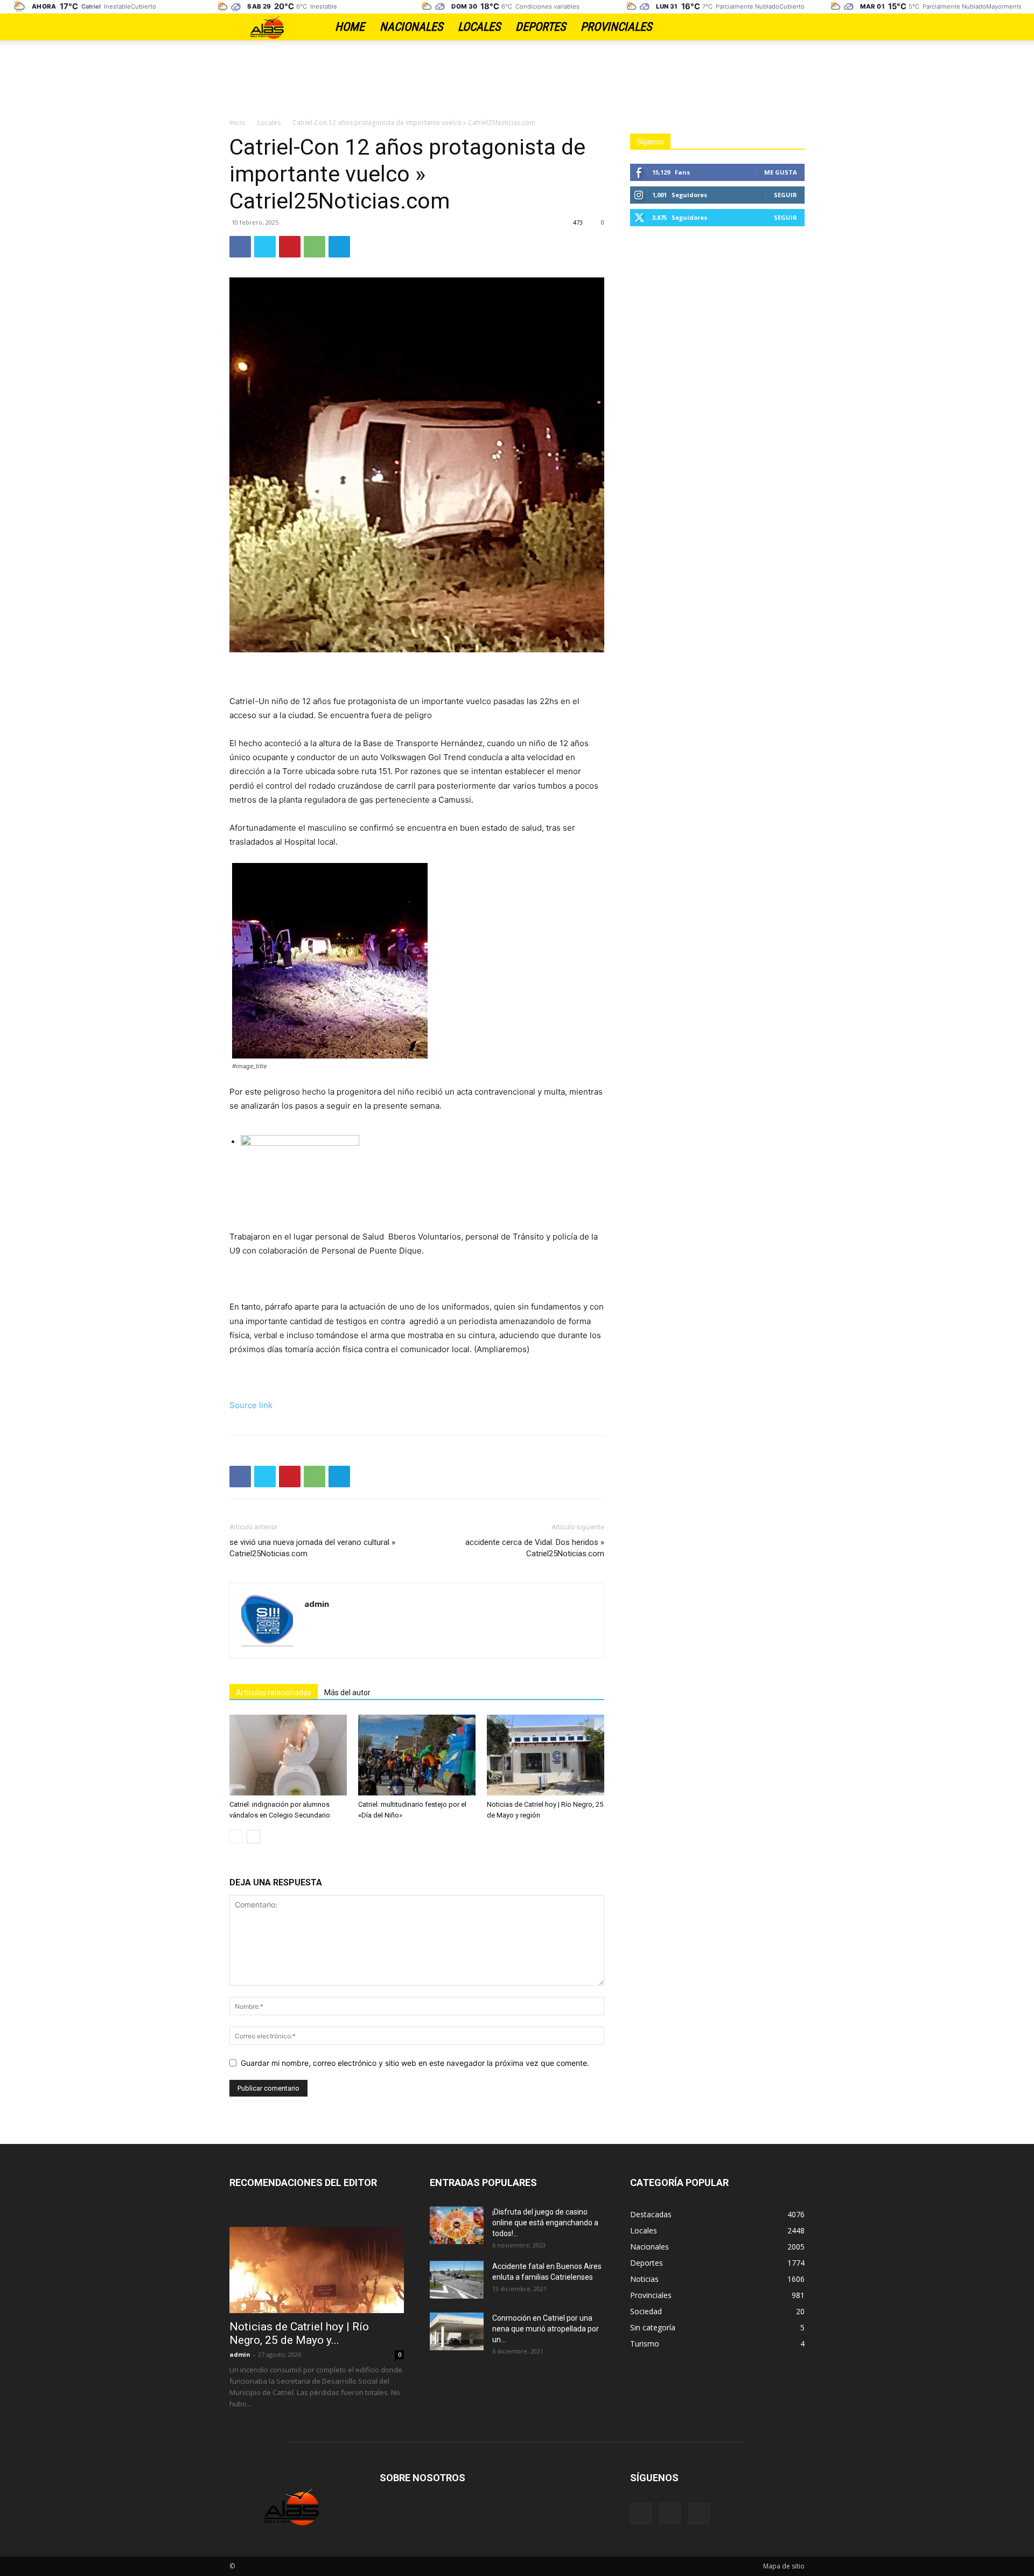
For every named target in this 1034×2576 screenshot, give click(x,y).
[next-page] (253, 1837)
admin (317, 1604)
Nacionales (411, 27)
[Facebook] (759, 27)
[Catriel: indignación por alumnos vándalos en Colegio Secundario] (288, 1755)
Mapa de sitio (784, 2566)
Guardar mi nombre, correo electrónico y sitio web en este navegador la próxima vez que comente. (415, 2063)
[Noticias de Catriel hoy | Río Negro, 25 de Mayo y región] (546, 1755)
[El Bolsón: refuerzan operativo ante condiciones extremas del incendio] (422, 1175)
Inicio (237, 123)
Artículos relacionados (274, 1693)
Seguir (785, 195)
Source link (251, 1405)
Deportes (540, 27)
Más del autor (347, 1693)
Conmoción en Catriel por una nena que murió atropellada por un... (546, 2329)
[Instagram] (778, 27)
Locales (479, 27)
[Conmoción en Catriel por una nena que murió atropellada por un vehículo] (457, 2331)
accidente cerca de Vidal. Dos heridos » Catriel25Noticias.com (535, 1548)
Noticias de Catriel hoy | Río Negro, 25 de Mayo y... (299, 2333)
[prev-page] (236, 1837)
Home (350, 27)
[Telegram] (339, 247)
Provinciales (616, 27)
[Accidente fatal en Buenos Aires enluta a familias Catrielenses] (457, 2280)
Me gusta (781, 172)
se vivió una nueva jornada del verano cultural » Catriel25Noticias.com (312, 1548)
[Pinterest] (290, 247)
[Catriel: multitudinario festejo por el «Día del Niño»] (417, 1755)
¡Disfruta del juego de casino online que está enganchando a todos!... (545, 2223)
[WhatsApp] (315, 247)
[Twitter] (797, 27)
